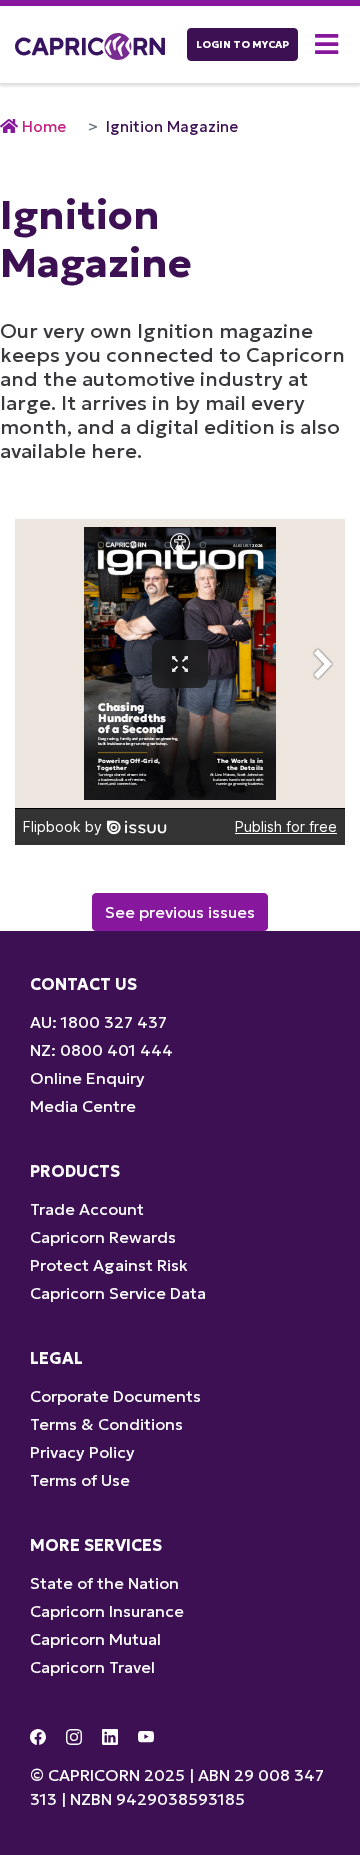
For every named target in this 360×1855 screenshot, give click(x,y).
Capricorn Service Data (118, 1293)
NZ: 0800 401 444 (101, 1050)
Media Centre (83, 1106)
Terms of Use (80, 1480)
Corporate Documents (115, 1396)
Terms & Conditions (106, 1424)
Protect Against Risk (109, 1265)
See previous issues (180, 912)
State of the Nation (104, 1583)
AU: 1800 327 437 (98, 1022)
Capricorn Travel (92, 1667)
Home (44, 126)
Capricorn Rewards (103, 1237)
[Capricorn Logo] (90, 44)
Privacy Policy (82, 1452)
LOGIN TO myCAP (242, 44)
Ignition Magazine (172, 126)
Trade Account (87, 1209)
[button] (330, 44)
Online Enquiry (87, 1078)
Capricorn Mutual (95, 1639)
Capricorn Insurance (107, 1611)
